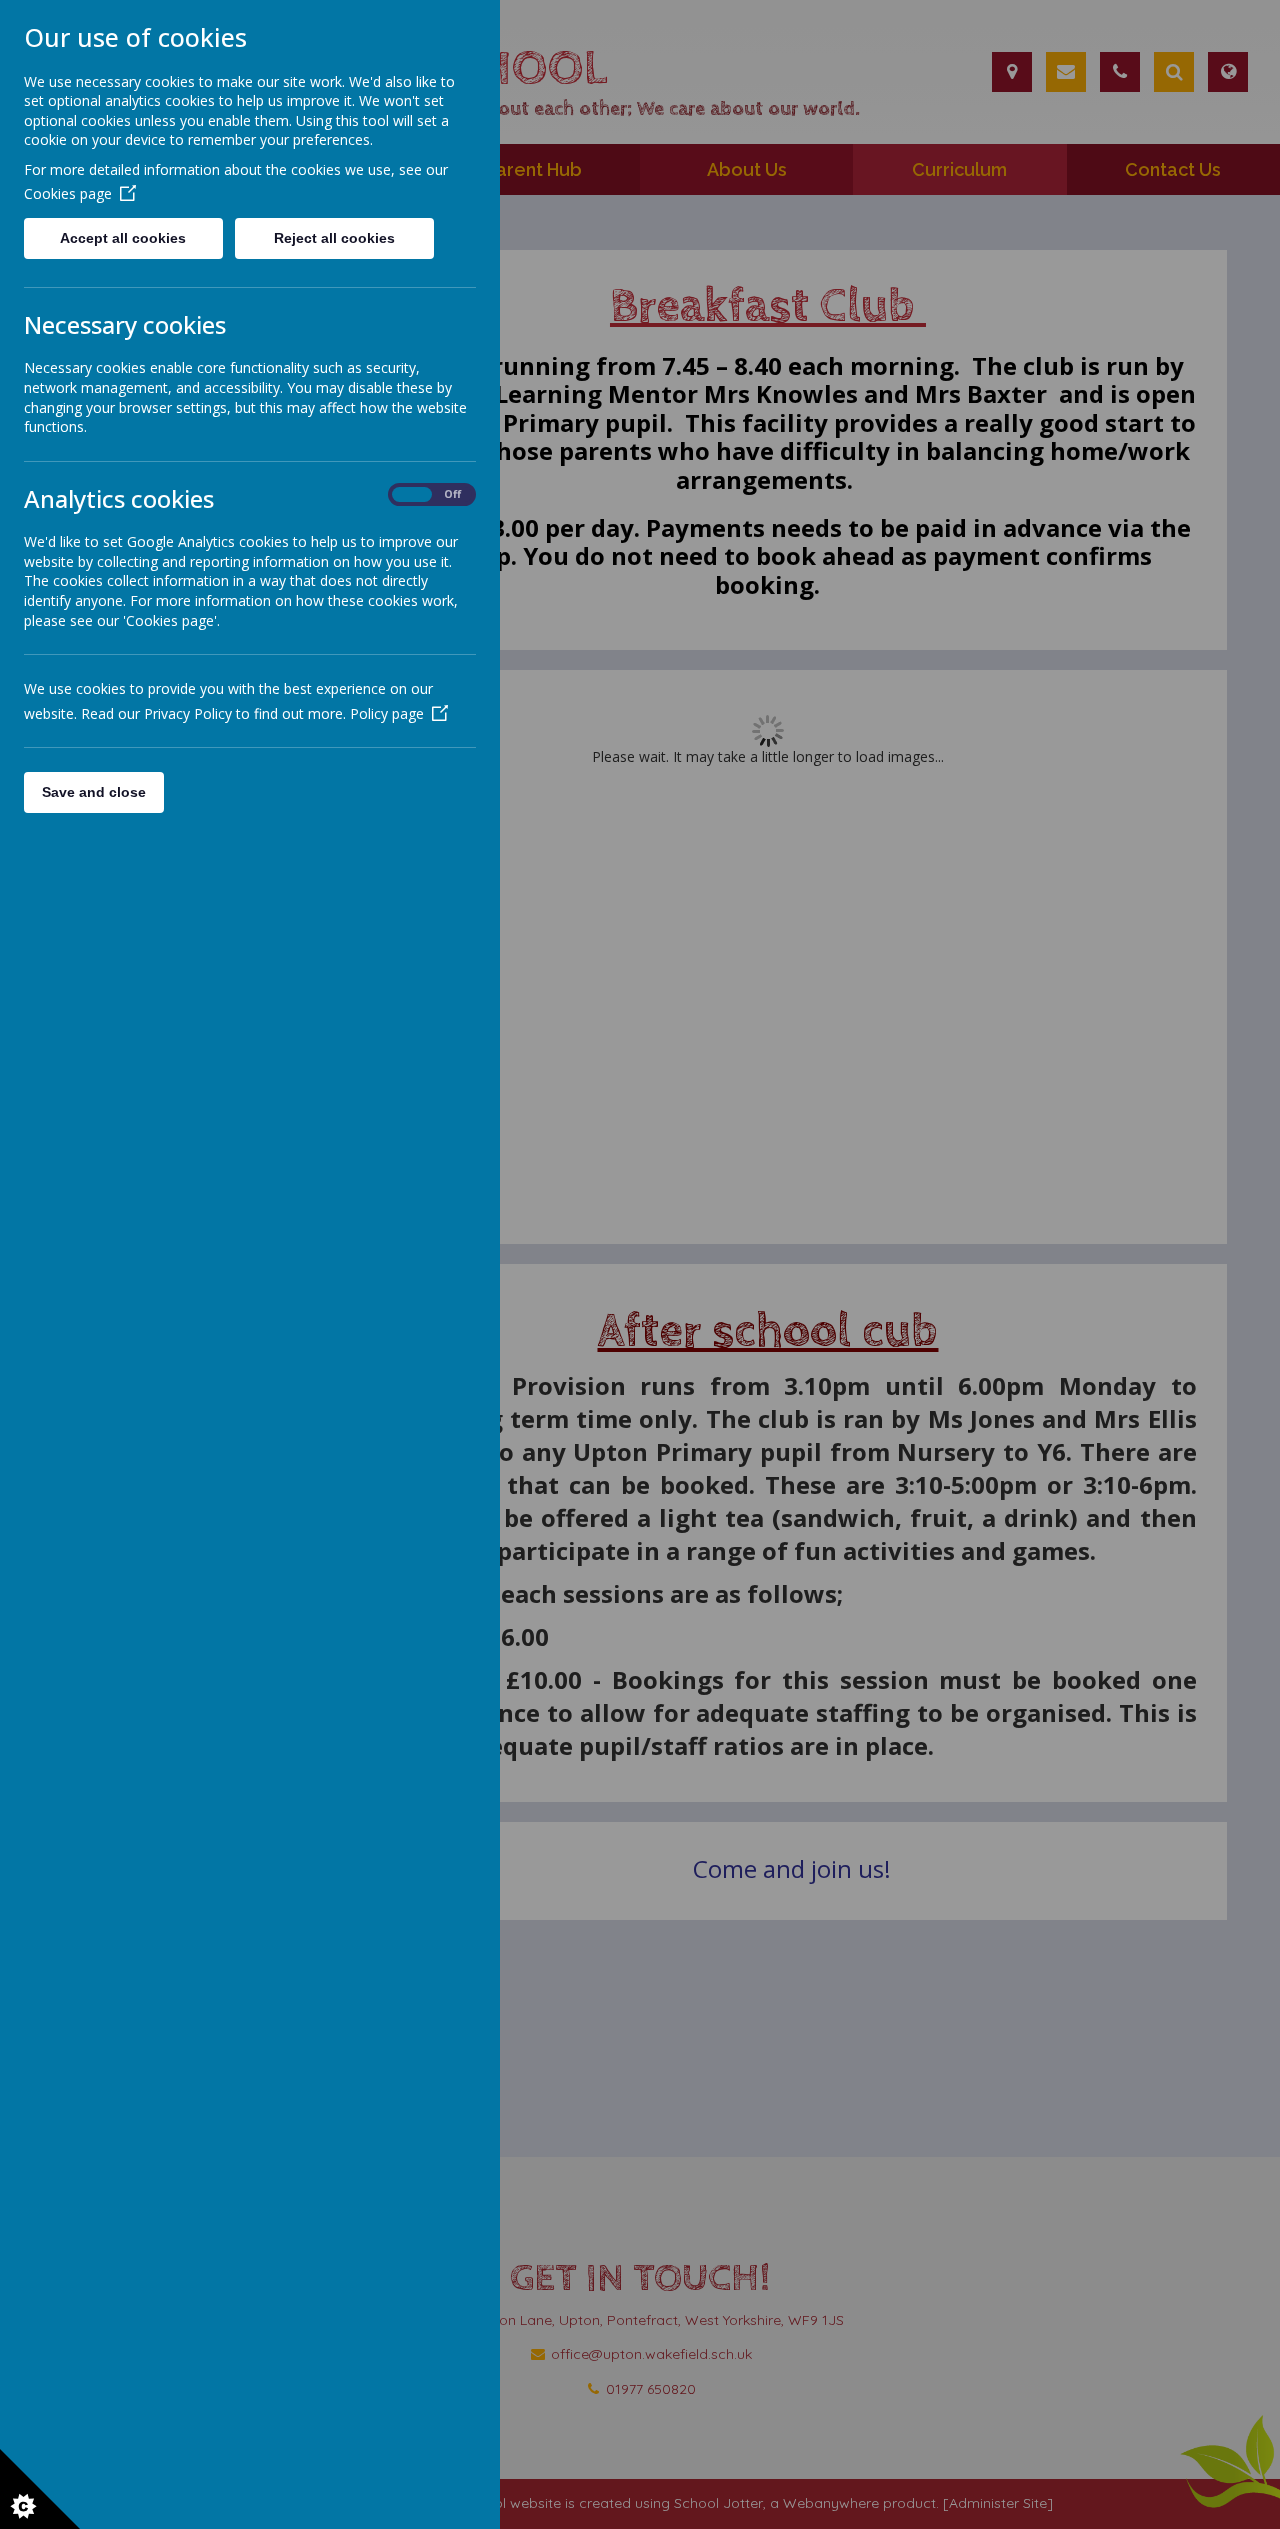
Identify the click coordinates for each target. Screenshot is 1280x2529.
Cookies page (68, 193)
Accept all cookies (123, 238)
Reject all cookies (334, 238)
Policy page (387, 713)
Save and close (94, 792)
